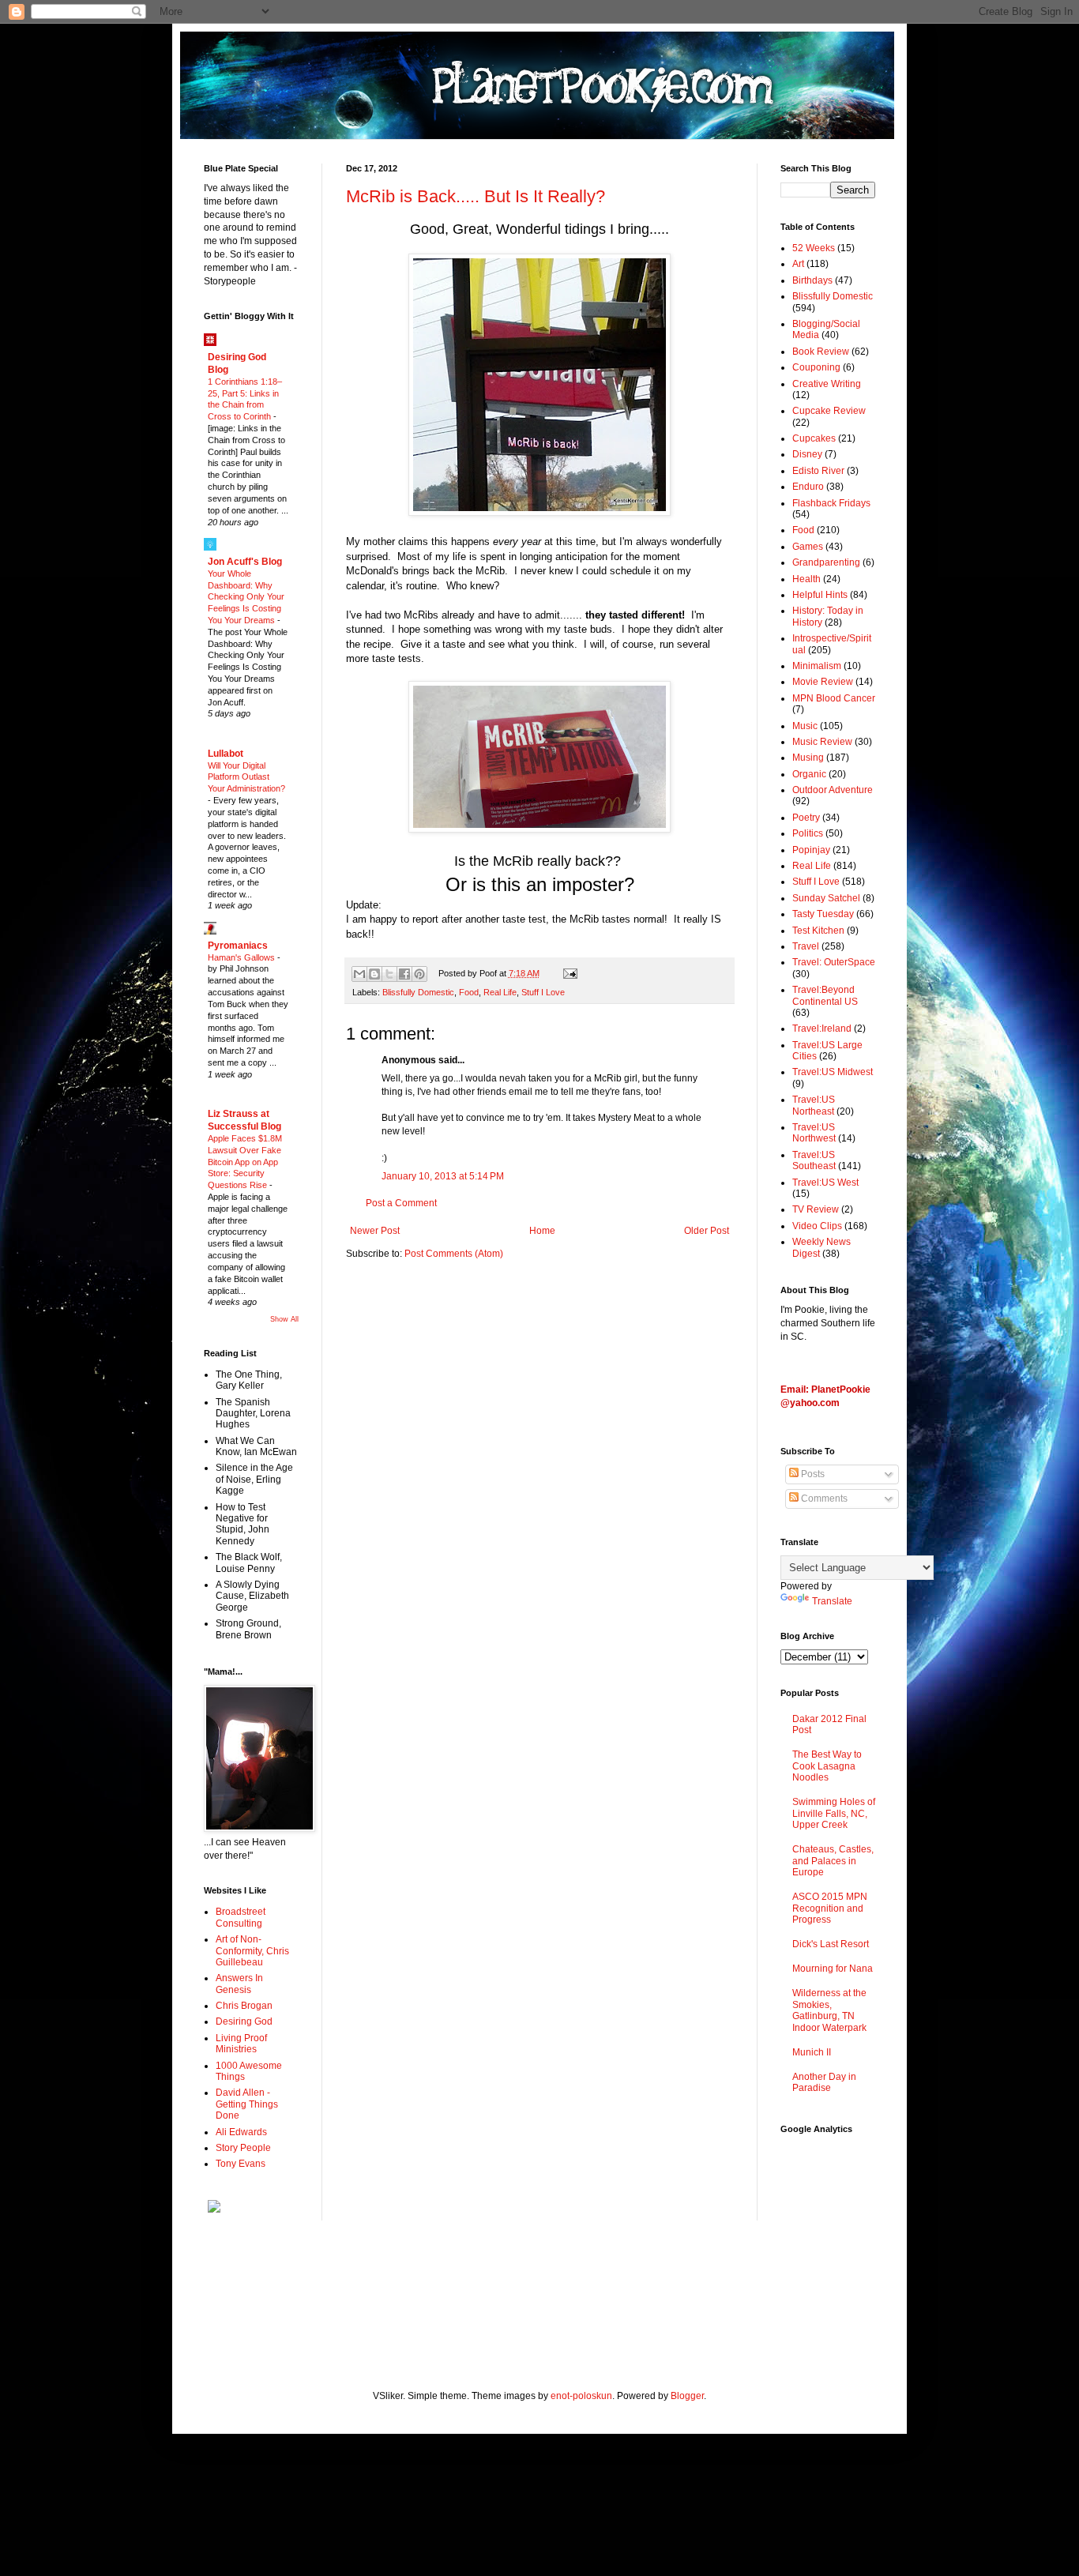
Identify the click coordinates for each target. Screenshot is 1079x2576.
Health (806, 579)
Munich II (812, 2052)
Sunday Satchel (826, 898)
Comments (823, 1499)
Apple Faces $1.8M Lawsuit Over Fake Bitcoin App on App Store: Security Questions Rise (245, 1162)
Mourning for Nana (833, 1969)
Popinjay (811, 850)
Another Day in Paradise (824, 2082)
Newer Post (375, 1231)
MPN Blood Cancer (834, 698)
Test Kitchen (818, 931)
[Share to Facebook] (404, 974)
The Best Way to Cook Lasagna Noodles (827, 1766)
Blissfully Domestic (418, 992)
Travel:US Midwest (833, 1072)
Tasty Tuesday (823, 914)
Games (808, 547)
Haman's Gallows (242, 957)
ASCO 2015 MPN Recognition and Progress (830, 1908)
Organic (809, 774)
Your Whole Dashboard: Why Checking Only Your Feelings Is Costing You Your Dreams (246, 597)
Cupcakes (814, 438)
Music (805, 726)
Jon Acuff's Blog (245, 562)
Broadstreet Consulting (241, 1917)
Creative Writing (827, 384)
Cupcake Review (829, 411)
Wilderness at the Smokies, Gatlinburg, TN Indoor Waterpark (829, 2010)
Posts (812, 1474)
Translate (832, 1601)
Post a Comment (401, 1203)
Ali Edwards (241, 2132)
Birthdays (812, 280)
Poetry (806, 818)
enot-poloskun (581, 2396)
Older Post (707, 1231)
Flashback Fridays (831, 503)
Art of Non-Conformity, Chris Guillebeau (252, 1951)
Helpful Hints (820, 595)
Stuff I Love (543, 992)
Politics (808, 833)
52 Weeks (814, 248)
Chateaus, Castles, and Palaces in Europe (833, 1861)
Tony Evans (241, 2164)
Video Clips (817, 1226)
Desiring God (244, 2021)
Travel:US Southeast (814, 1160)
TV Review (816, 1209)
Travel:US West (825, 1183)
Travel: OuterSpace (834, 962)
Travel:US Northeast (814, 1105)
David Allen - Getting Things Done (247, 2104)
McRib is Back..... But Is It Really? (476, 196)
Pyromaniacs (238, 946)
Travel (806, 946)
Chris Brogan (244, 2006)
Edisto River (818, 471)
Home (542, 1231)
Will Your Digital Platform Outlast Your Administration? (246, 777)
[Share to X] (389, 974)
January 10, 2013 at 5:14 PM (443, 1176)
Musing (808, 758)
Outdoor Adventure (833, 790)
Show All (284, 1319)
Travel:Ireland (822, 1029)
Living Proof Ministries (241, 2044)
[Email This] (359, 974)
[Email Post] (568, 973)
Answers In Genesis (239, 1984)
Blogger (687, 2396)
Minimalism (817, 666)
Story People (243, 2148)
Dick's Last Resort (831, 1944)
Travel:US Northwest (814, 1133)
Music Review (822, 742)
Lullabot (226, 754)
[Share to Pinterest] (419, 974)
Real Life (500, 992)
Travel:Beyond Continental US (825, 995)
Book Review (821, 352)
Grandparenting (826, 562)
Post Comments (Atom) (454, 1254)
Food (469, 992)
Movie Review (823, 682)
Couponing (816, 367)
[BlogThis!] (374, 974)
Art (798, 264)
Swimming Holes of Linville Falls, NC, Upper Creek (834, 1813)
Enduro (808, 487)
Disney (807, 454)
